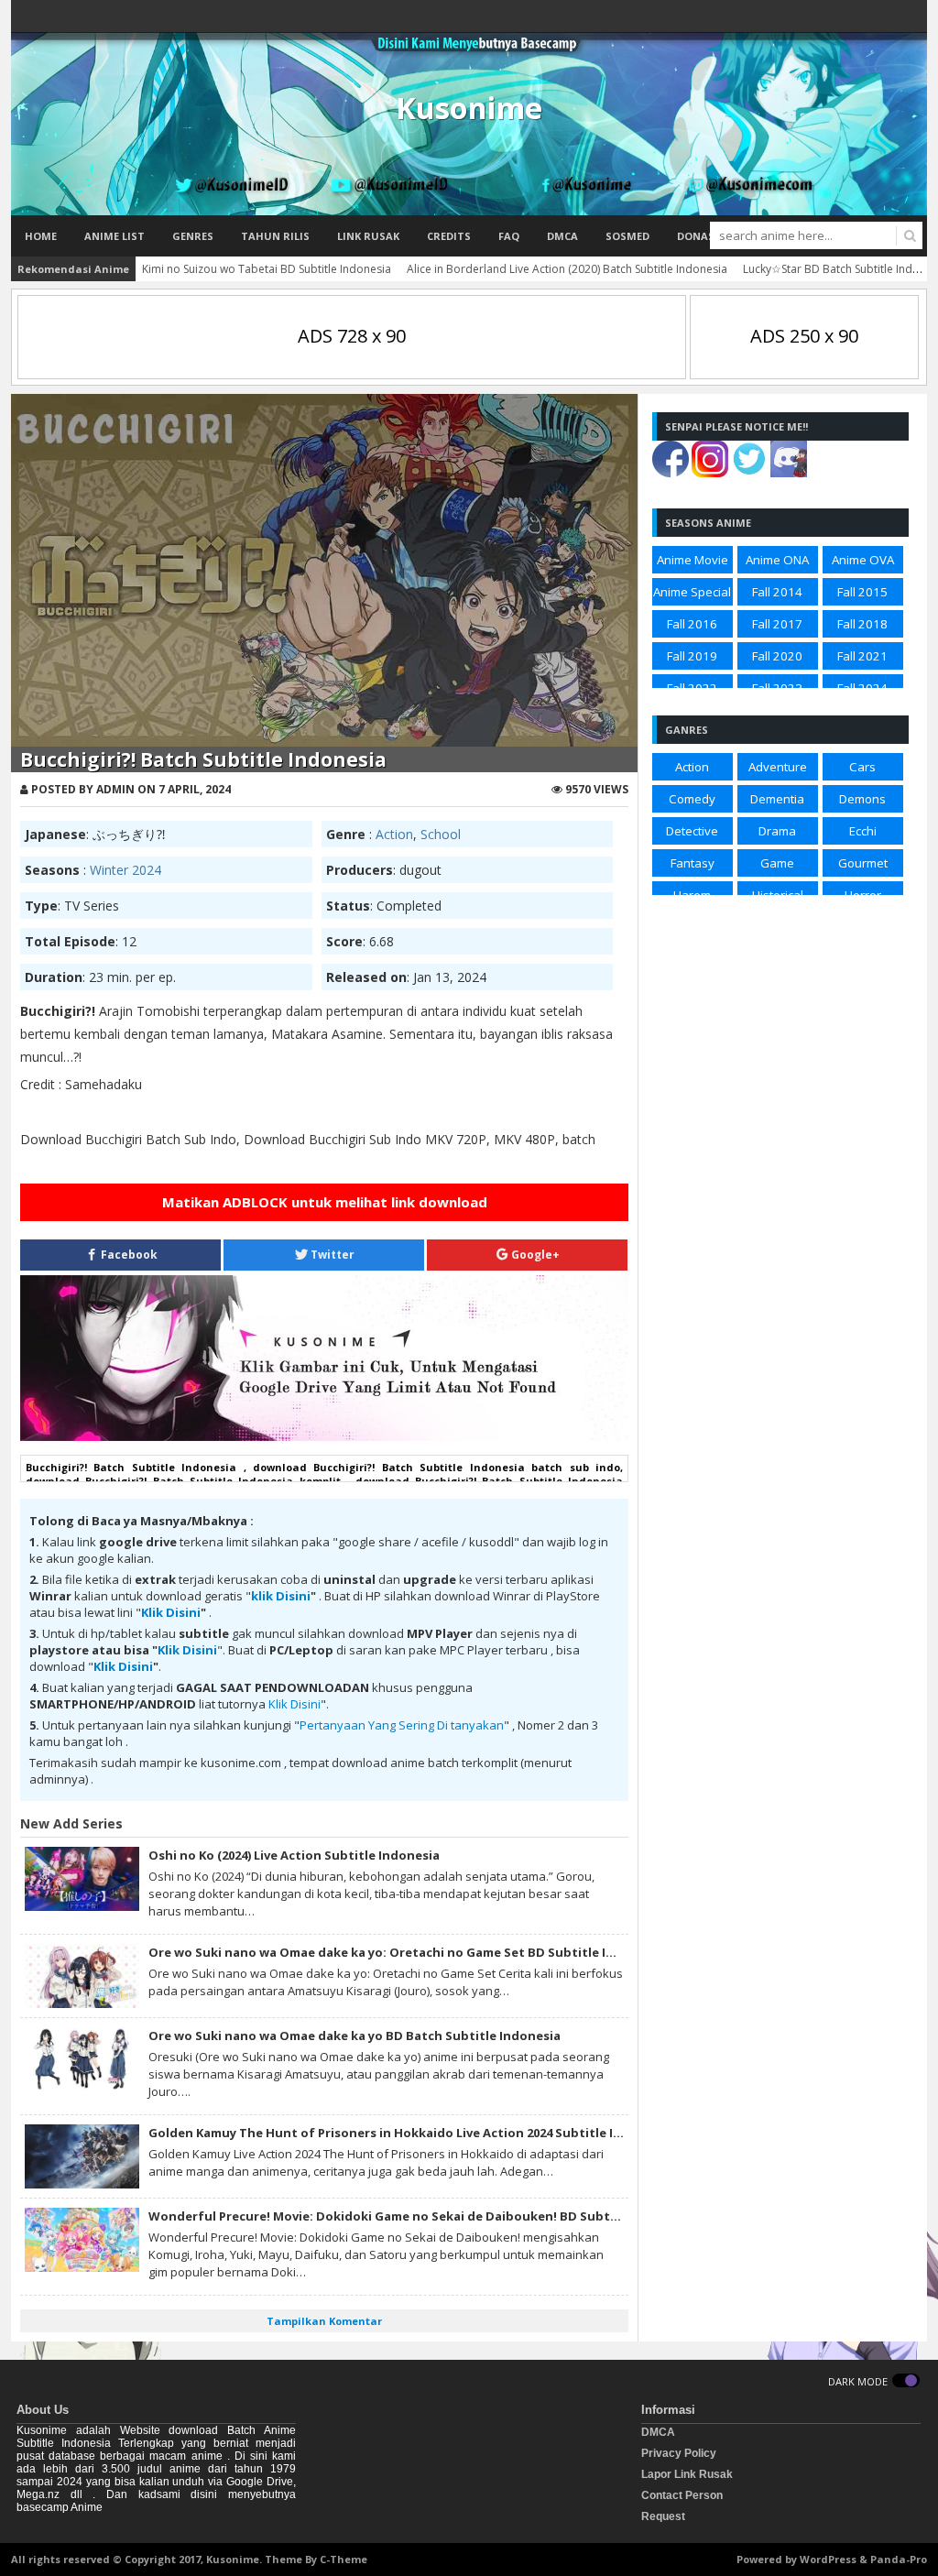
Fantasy (693, 863)
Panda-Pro (899, 2559)
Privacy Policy (679, 2453)
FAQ (509, 236)
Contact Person (682, 2495)
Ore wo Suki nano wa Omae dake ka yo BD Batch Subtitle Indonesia (354, 2036)
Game (777, 863)
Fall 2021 (862, 656)
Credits (449, 236)
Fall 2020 (777, 656)
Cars (862, 767)
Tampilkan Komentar (324, 2321)
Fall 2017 (777, 624)
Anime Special (692, 592)
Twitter (331, 1255)
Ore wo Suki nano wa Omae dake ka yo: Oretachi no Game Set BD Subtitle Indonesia (406, 1952)
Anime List (115, 236)
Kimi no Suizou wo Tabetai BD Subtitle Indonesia (267, 269)
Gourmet (863, 863)
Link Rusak (368, 236)
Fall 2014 (777, 592)
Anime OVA (863, 560)
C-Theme (344, 2559)
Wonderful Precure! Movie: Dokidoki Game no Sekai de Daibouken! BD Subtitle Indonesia (422, 2216)
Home (41, 236)
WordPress (828, 2559)
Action (394, 834)
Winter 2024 (125, 870)
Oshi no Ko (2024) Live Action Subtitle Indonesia (294, 1855)
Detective (692, 831)
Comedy (692, 799)
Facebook (128, 1255)
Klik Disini (171, 1612)
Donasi (698, 236)
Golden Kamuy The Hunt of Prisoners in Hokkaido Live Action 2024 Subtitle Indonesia (409, 2133)
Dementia (777, 799)
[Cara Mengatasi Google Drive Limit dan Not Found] (324, 1436)
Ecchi (863, 831)
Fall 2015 (862, 592)
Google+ (534, 1255)
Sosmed (627, 236)
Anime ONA (777, 560)
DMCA (562, 236)
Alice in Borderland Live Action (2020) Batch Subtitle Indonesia (567, 269)
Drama (777, 831)
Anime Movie (693, 560)
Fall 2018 (862, 624)
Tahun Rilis (275, 236)
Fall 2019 (692, 656)
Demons (862, 799)
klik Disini (281, 1596)
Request (663, 2516)
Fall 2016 (692, 624)
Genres (193, 236)
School (441, 834)
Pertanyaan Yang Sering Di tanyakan (402, 1725)
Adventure (778, 767)
